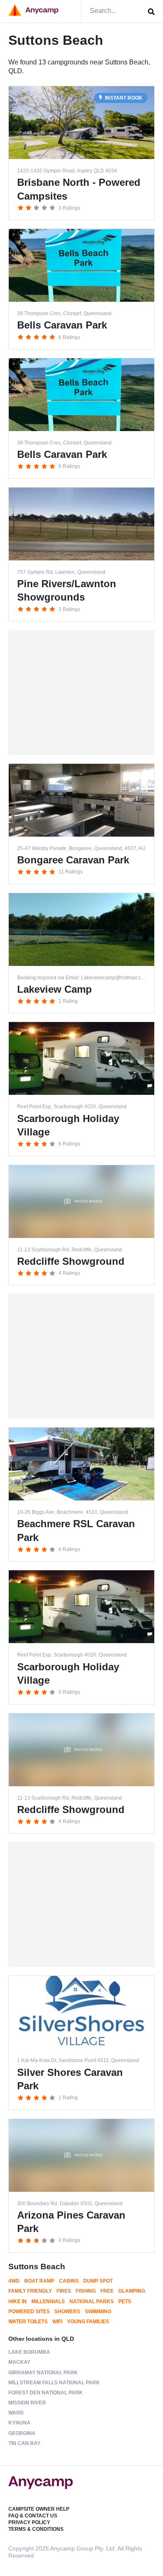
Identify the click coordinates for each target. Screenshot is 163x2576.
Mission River (27, 2403)
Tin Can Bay (24, 2443)
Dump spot (98, 2281)
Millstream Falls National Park (54, 2383)
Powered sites (29, 2311)
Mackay (19, 2362)
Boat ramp (39, 2281)
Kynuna (19, 2423)
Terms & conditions (36, 2529)
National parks (92, 2301)
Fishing (86, 2291)
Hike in (18, 2301)
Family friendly (30, 2291)
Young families (88, 2322)
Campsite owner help (39, 2509)
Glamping (132, 2291)
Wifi (57, 2322)
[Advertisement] (81, 692)
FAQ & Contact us (33, 2516)
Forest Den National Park (46, 2393)
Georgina (22, 2433)
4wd (14, 2281)
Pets (125, 2301)
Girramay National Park (43, 2373)
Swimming (98, 2311)
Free (107, 2291)
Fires (64, 2291)
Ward (16, 2413)
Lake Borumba (29, 2352)
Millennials (48, 2301)
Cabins (69, 2281)
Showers (67, 2311)
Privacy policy (29, 2522)
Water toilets (28, 2322)
